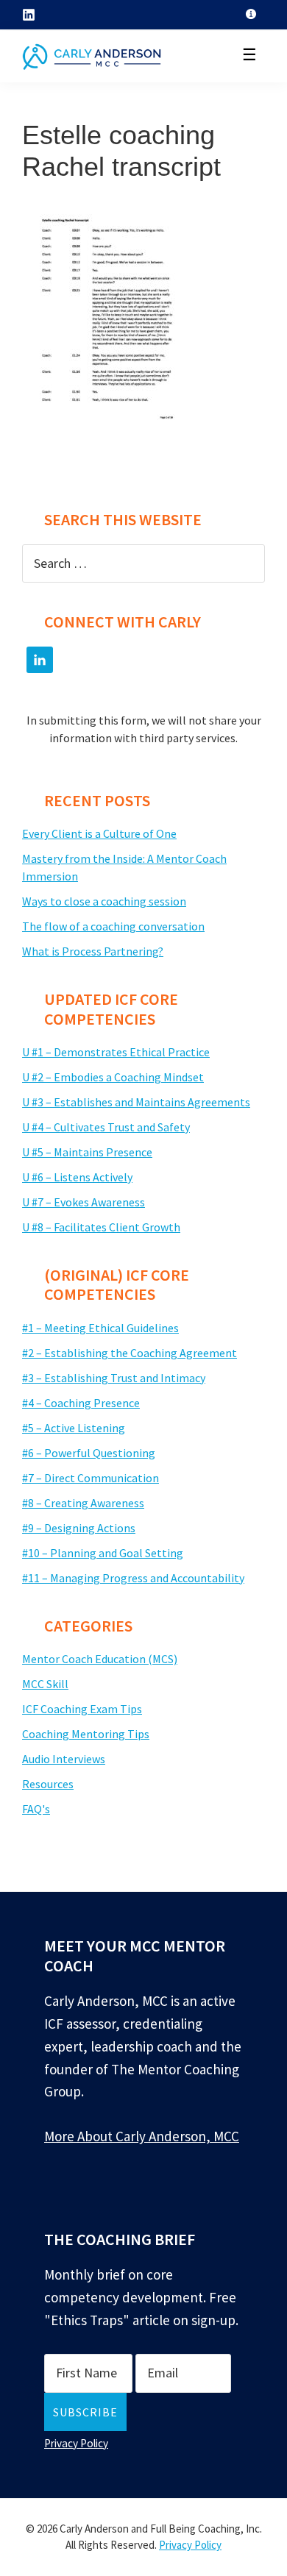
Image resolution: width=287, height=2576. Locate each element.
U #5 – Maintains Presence (87, 1152)
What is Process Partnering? (93, 951)
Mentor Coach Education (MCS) (100, 1659)
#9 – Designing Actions (79, 1528)
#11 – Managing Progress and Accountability (133, 1578)
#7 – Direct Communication (91, 1478)
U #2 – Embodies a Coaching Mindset (113, 1077)
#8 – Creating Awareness (83, 1503)
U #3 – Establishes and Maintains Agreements (136, 1102)
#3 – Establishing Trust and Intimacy (114, 1378)
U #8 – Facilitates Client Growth (101, 1227)
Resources (48, 1784)
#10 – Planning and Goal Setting (103, 1553)
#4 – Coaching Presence (81, 1403)
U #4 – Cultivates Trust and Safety (106, 1127)
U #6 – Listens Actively (77, 1177)
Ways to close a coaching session (104, 901)
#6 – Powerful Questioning (89, 1453)
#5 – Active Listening (74, 1428)
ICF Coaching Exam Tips (82, 1709)
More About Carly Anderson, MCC (142, 2136)
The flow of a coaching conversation (113, 926)
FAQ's (36, 1809)
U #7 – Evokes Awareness (84, 1202)
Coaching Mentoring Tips (86, 1734)
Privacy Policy (76, 2443)
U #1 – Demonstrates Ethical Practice (116, 1052)
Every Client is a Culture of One (99, 833)
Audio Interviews (64, 1759)
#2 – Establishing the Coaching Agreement (130, 1353)
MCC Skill (45, 1684)
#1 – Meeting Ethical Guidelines (100, 1328)
